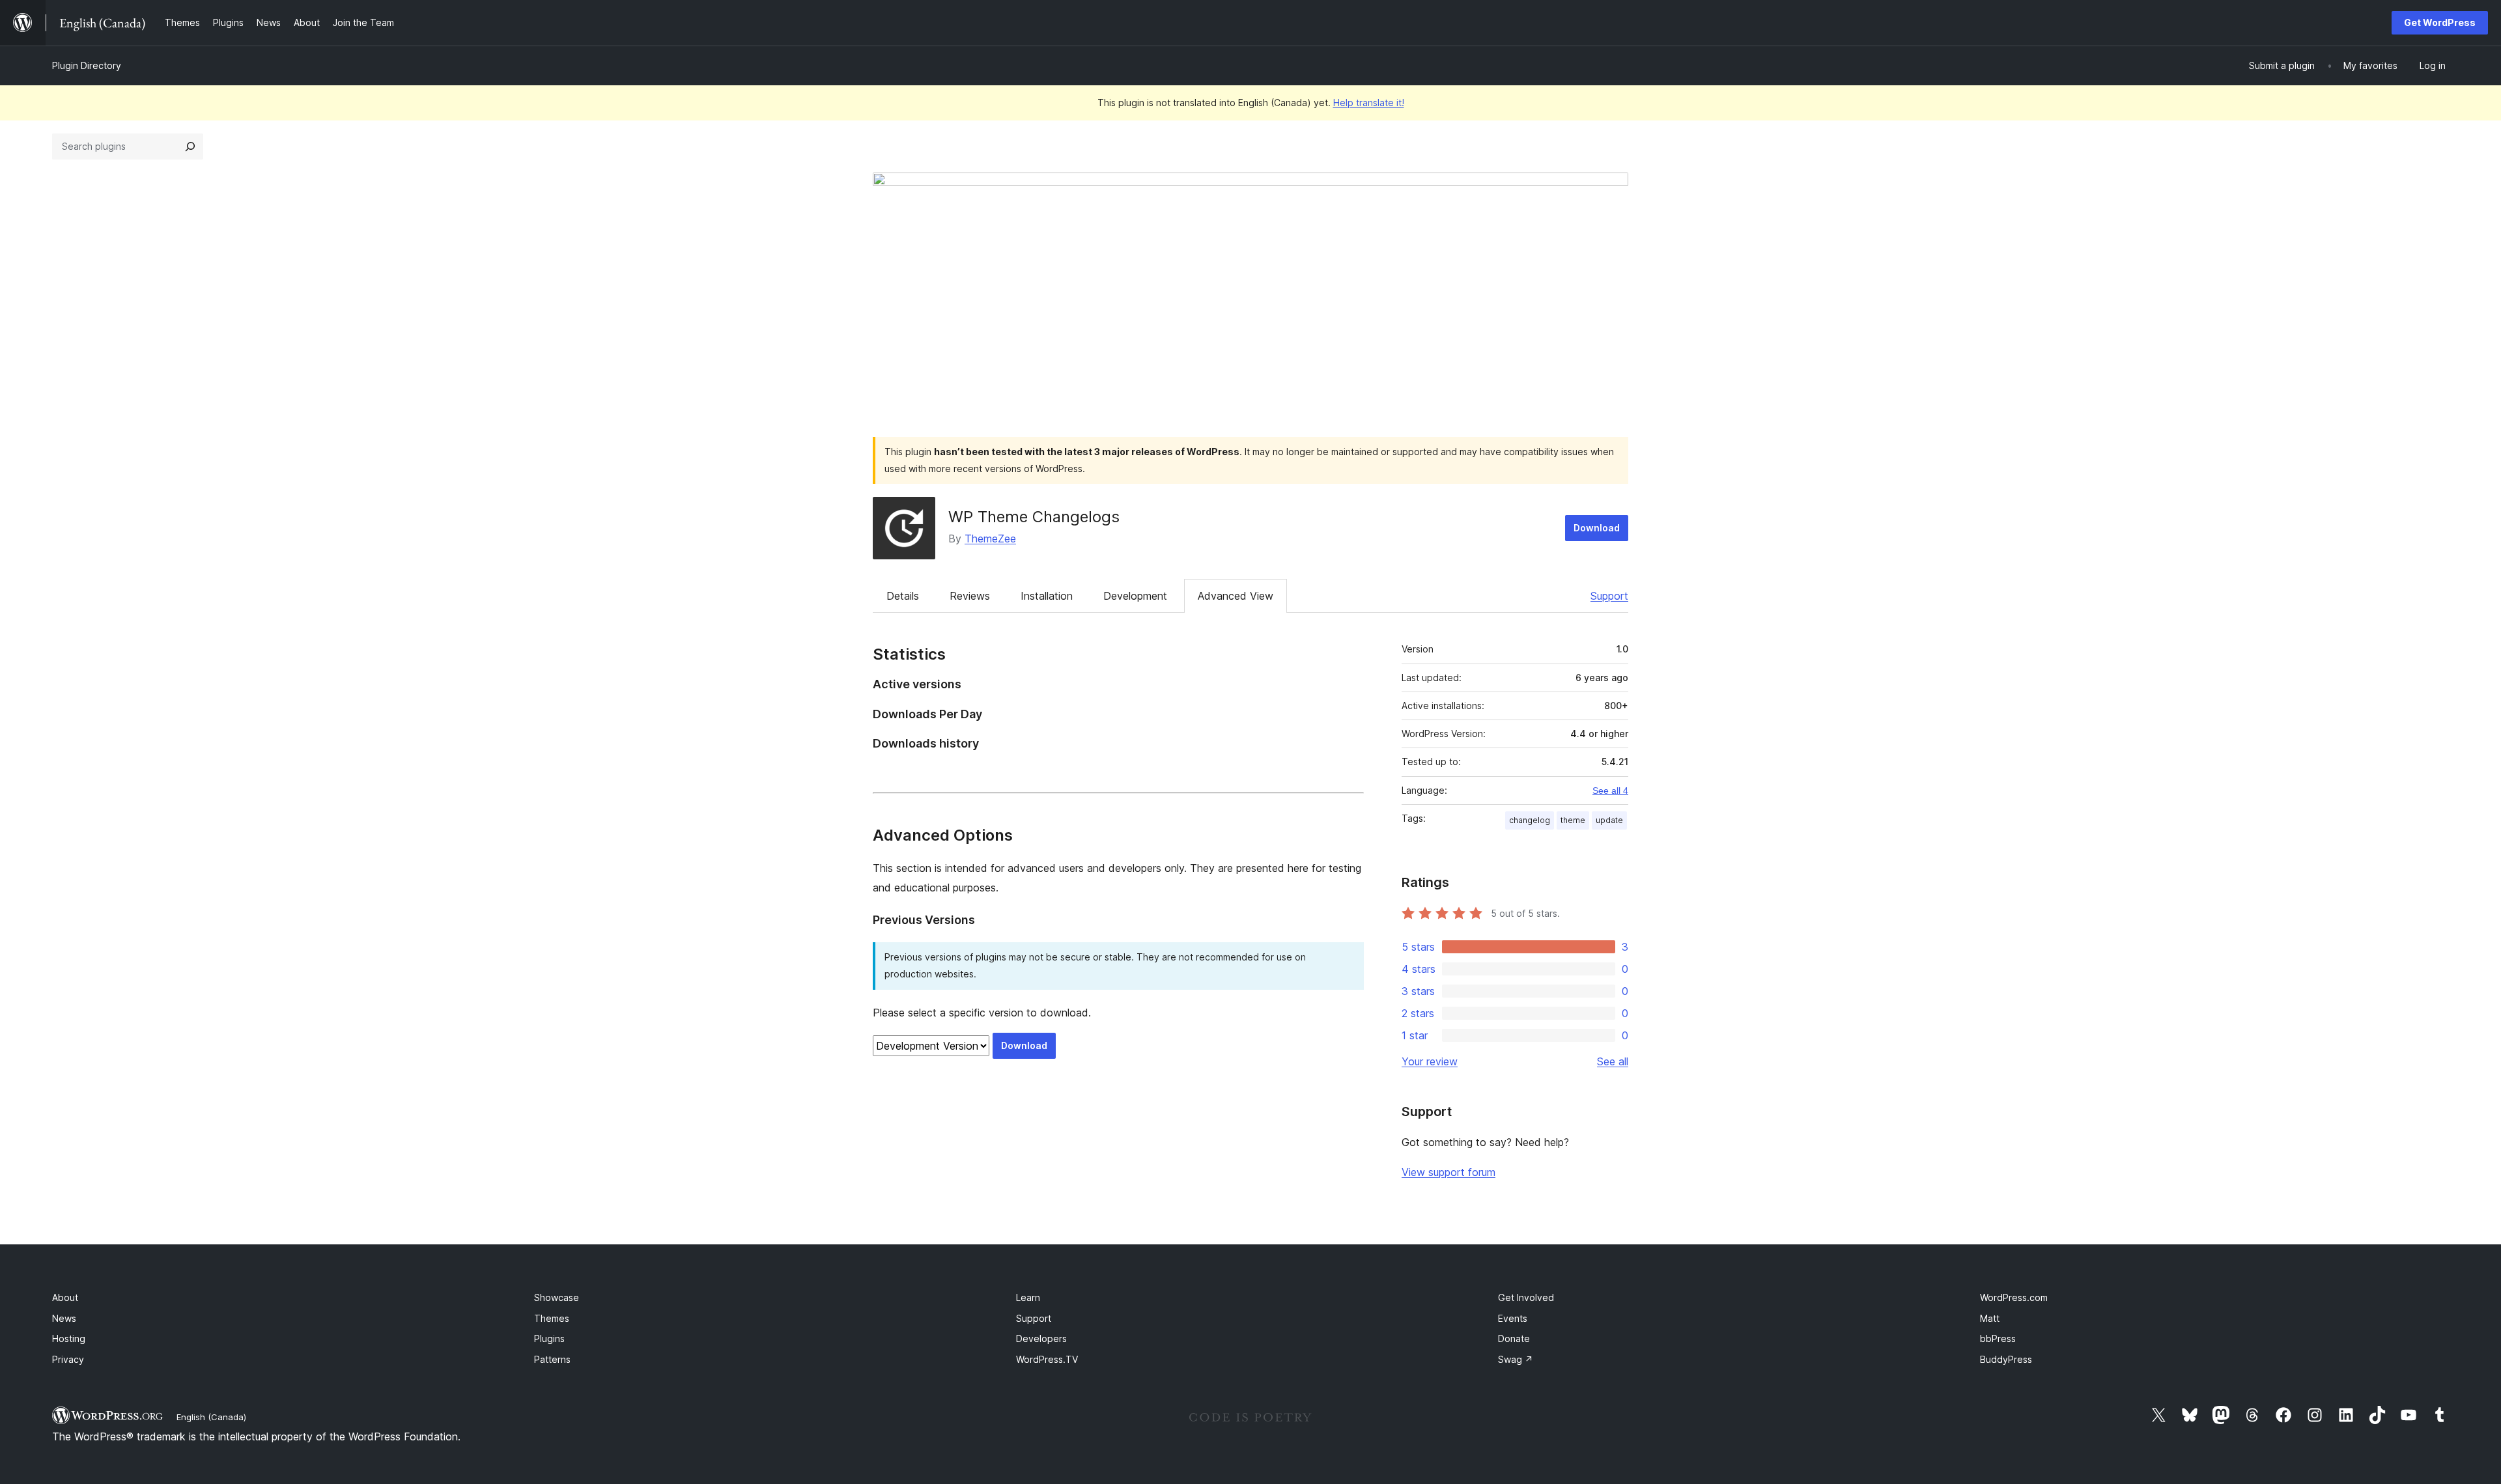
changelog (1530, 820)
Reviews (970, 596)
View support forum (1448, 1172)
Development (1135, 596)
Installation (1047, 596)
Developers (1041, 1338)
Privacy (68, 1359)
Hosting (69, 1338)
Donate (1514, 1338)
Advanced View (1236, 596)
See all (1613, 1061)
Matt (1990, 1318)
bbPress (1998, 1338)
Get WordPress (2440, 22)
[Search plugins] (190, 147)
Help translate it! (1369, 103)
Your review (1430, 1061)
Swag (1516, 1359)
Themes (552, 1318)
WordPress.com (2014, 1297)
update (1609, 820)
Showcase (557, 1297)
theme (1573, 820)
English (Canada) (211, 1417)
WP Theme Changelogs (1034, 517)
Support (1609, 596)
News (64, 1318)
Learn (1028, 1297)
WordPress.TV (1047, 1359)
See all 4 (1610, 791)
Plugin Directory (87, 65)
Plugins (549, 1338)
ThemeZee (990, 539)
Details (903, 596)
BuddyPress (2006, 1359)
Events (1513, 1318)
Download (1597, 528)
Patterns (552, 1359)
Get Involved (1526, 1297)
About (65, 1297)
